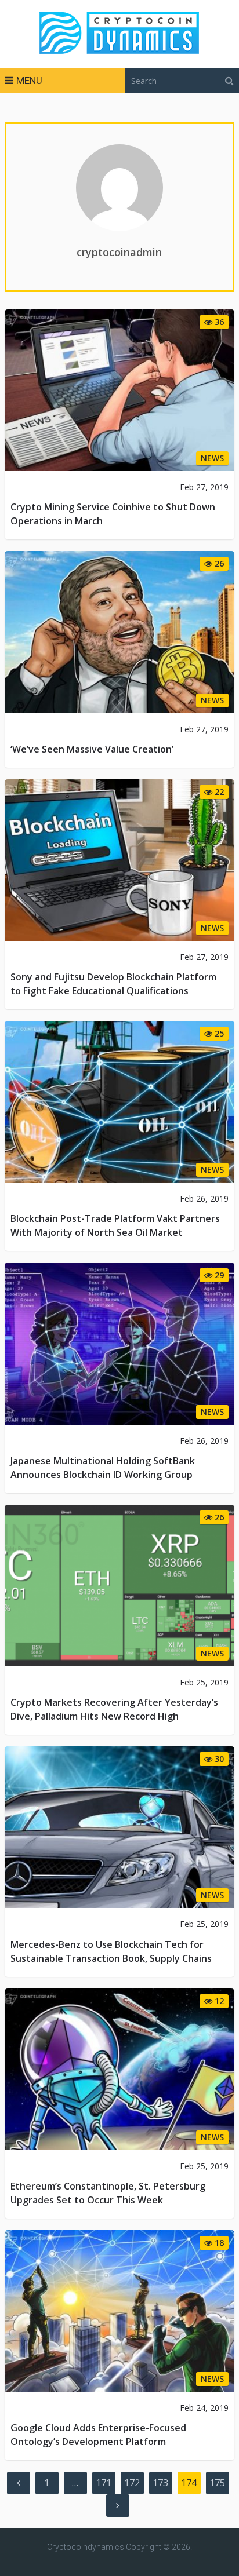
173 (160, 2483)
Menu (29, 81)
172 (132, 2483)
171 (104, 2483)
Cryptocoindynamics (86, 2547)
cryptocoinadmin (119, 252)
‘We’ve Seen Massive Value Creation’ (92, 749)
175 (217, 2483)
